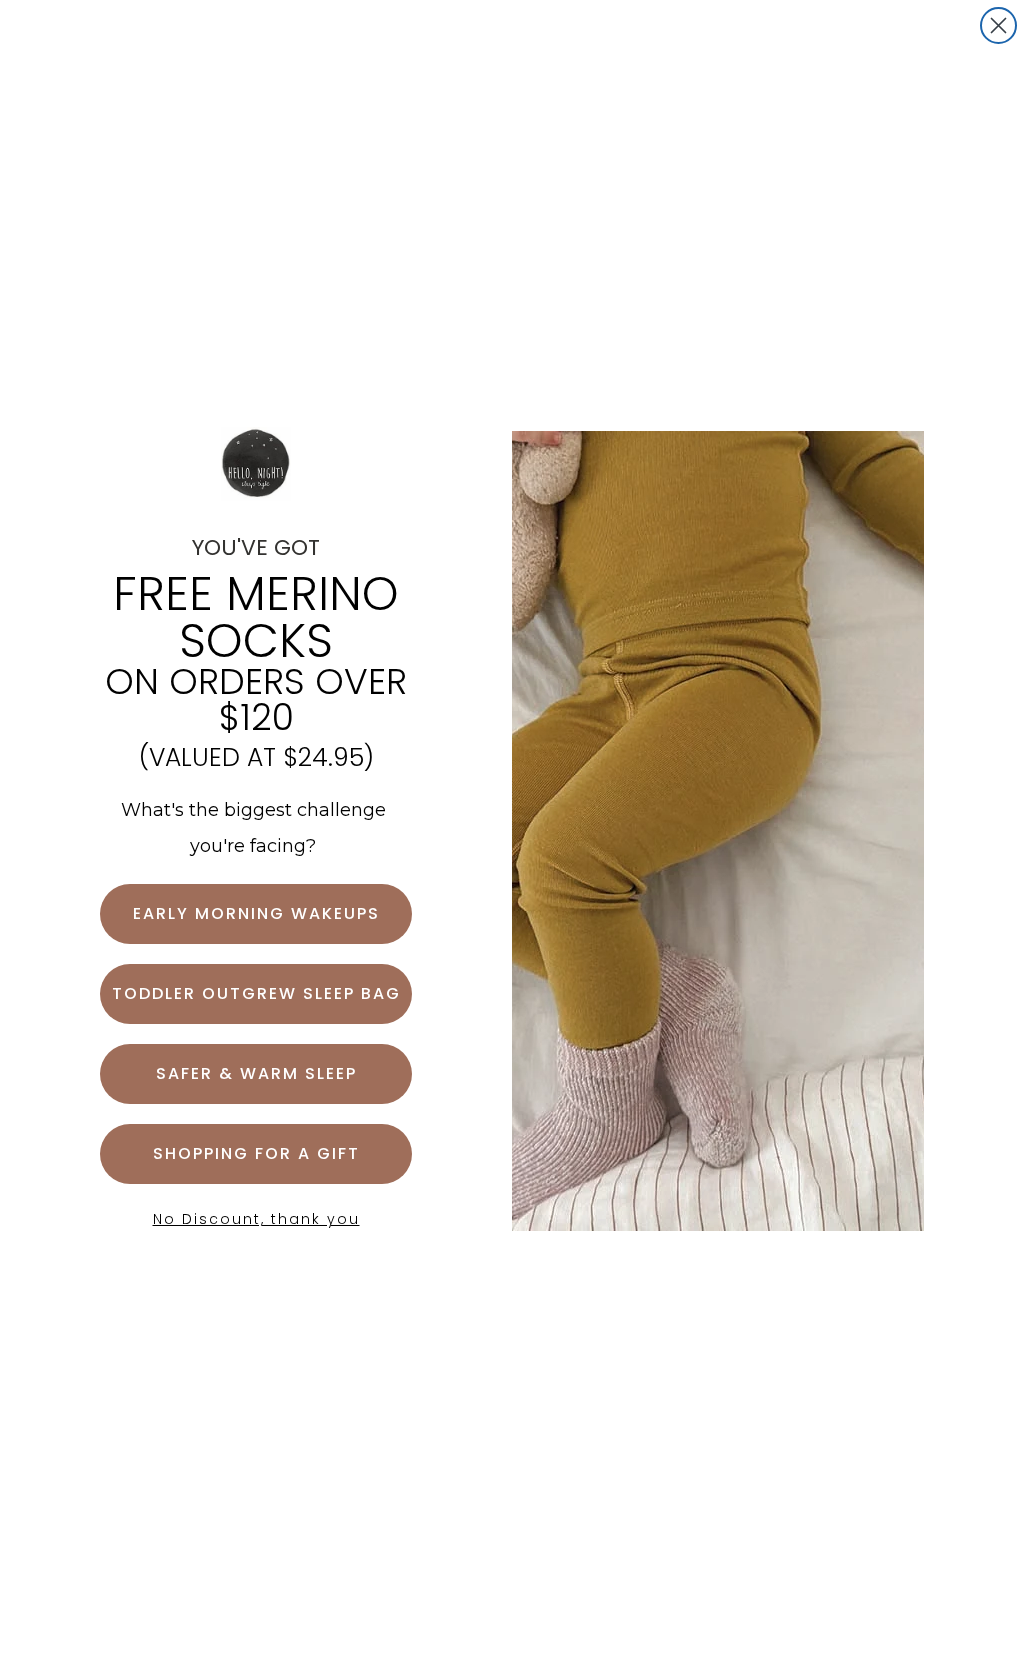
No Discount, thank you (256, 1219)
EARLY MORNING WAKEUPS (256, 913)
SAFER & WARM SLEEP (256, 1073)
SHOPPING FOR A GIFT (256, 1153)
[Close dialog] (998, 25)
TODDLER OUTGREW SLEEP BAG (256, 993)
